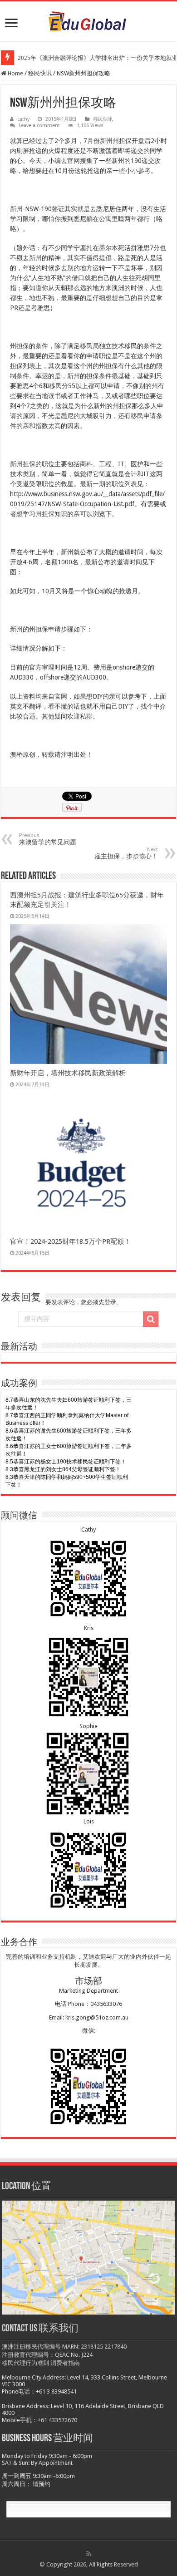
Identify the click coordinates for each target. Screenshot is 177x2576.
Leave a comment (39, 126)
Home (15, 73)
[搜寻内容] (151, 1319)
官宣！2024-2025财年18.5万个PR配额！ (70, 1241)
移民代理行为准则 (25, 2363)
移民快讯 (40, 73)
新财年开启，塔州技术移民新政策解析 (68, 1073)
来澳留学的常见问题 (48, 839)
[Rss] (89, 2554)
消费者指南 (65, 2363)
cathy (23, 119)
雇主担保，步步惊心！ (126, 853)
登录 (110, 1302)
